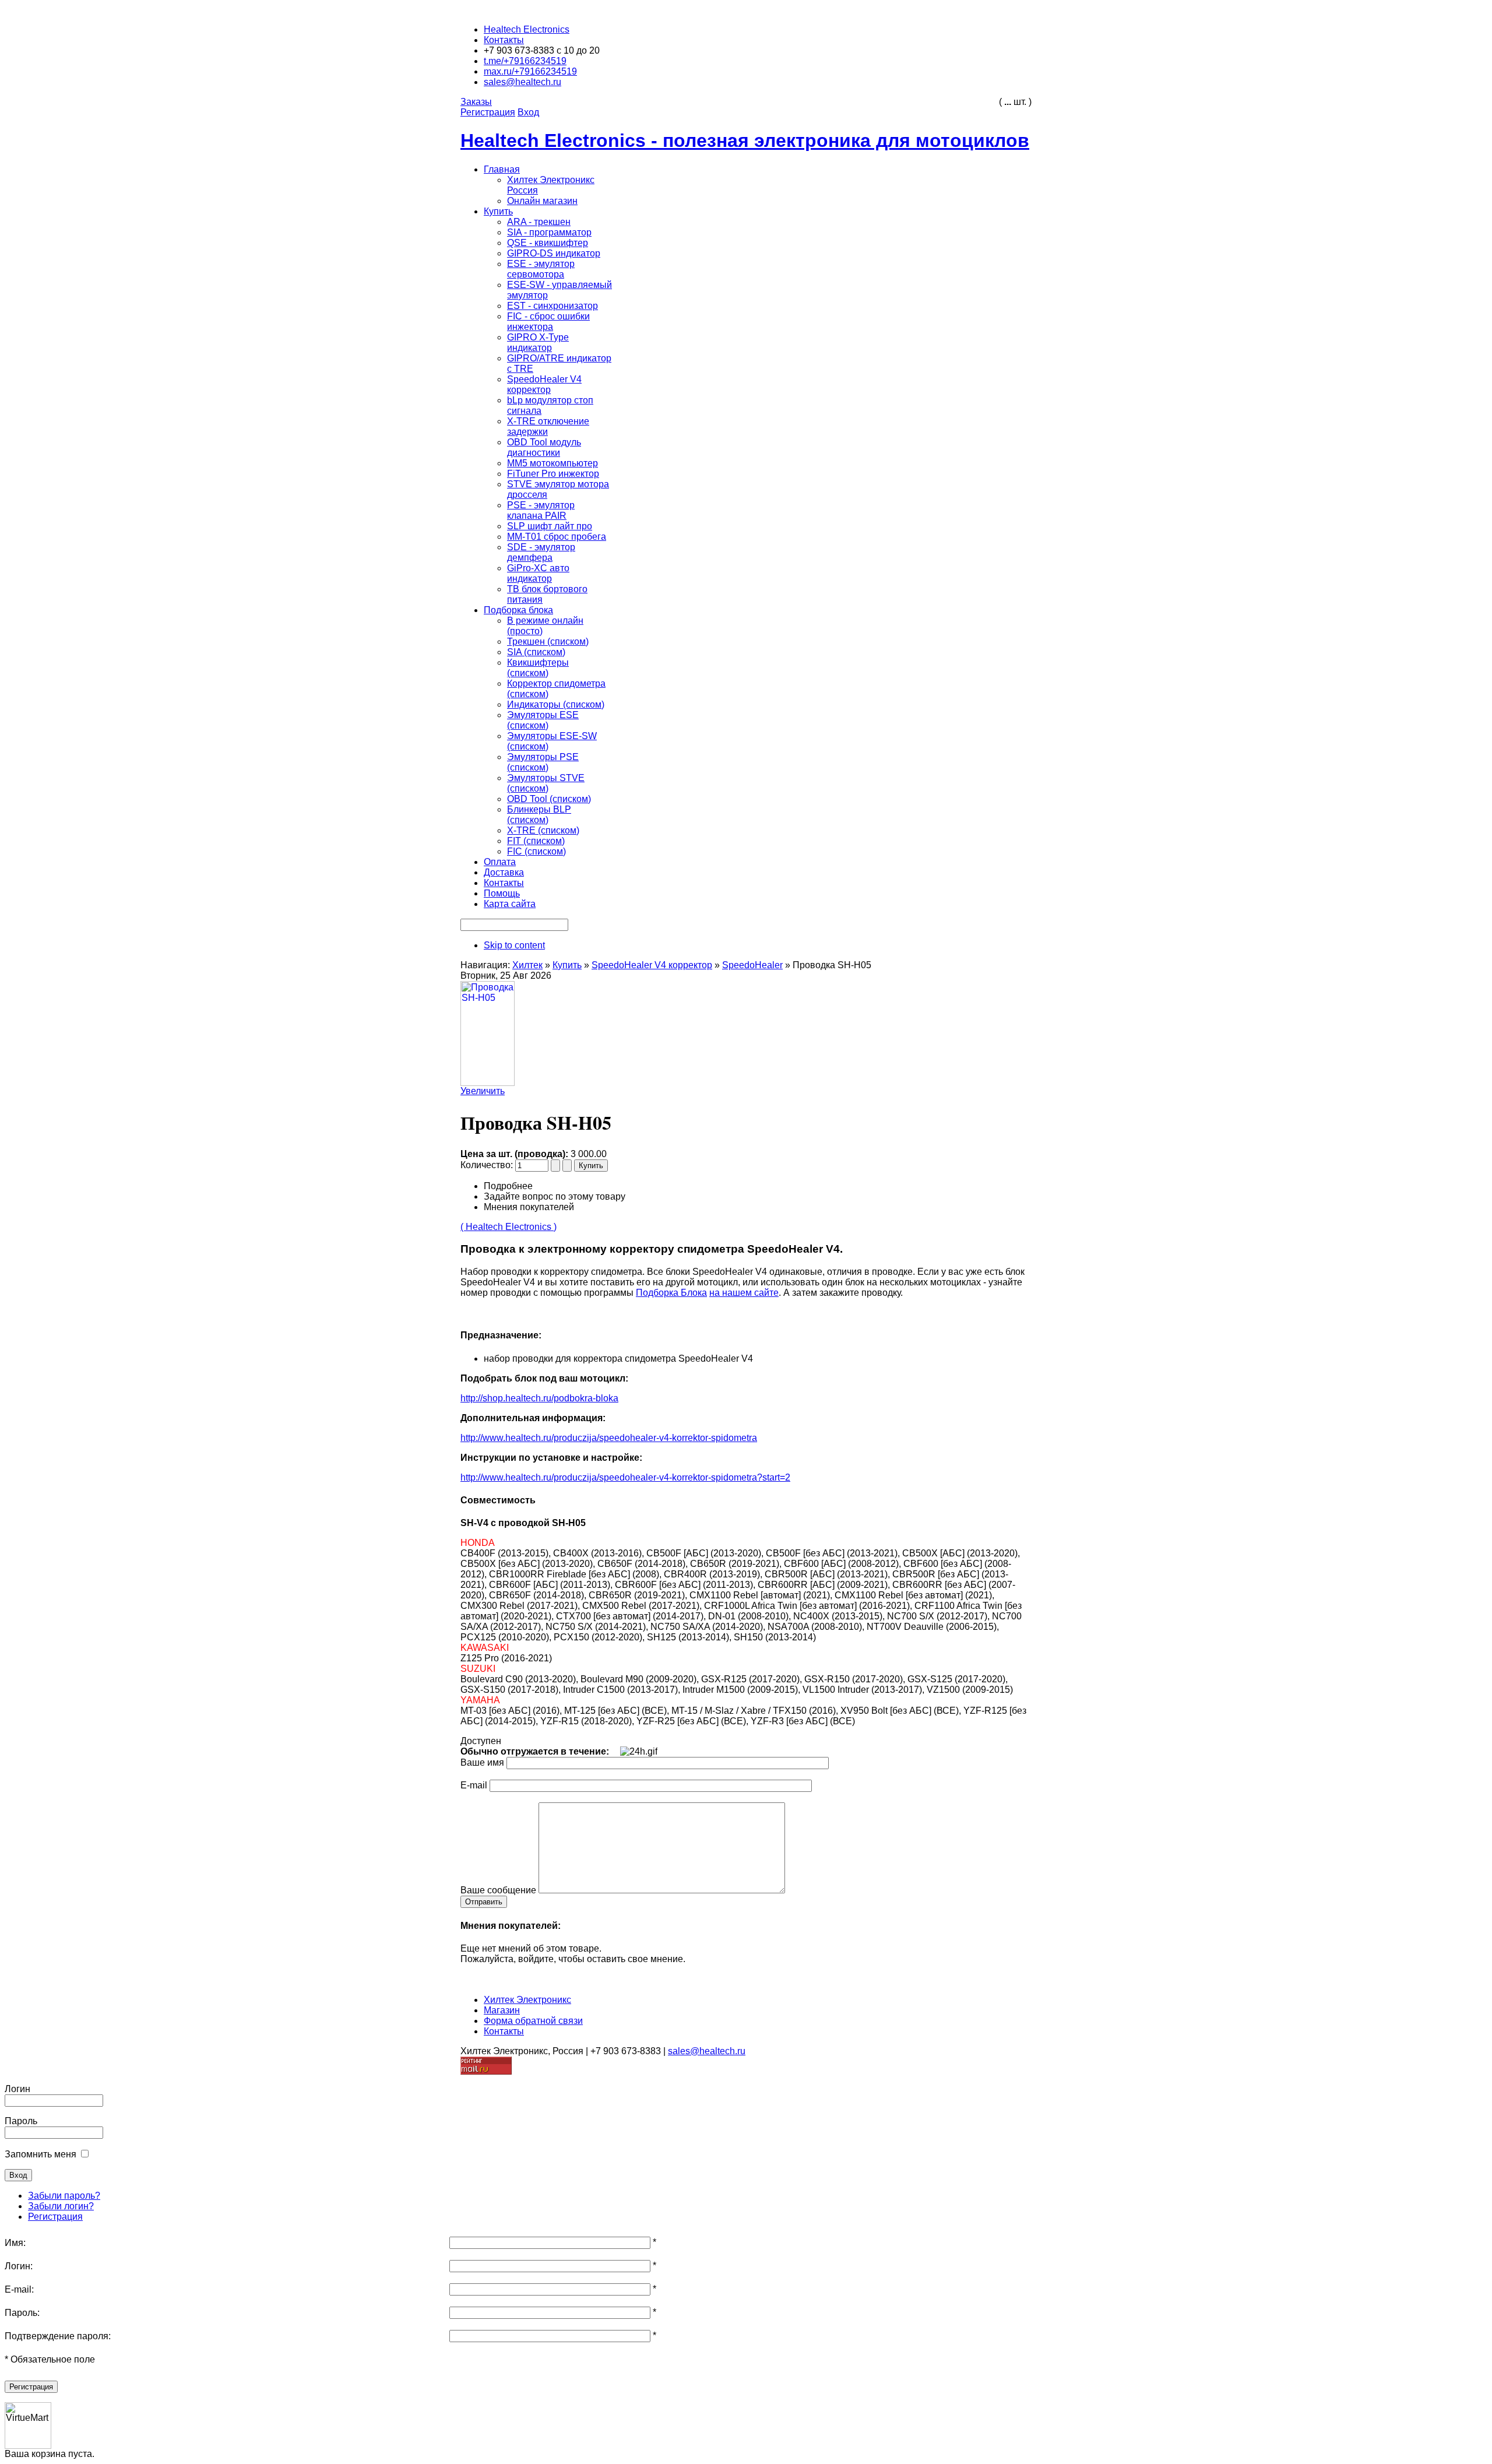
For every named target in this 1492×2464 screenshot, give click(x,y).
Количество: (488, 1165)
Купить (567, 965)
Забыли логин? (61, 2206)
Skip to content (514, 945)
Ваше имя (482, 1762)
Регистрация (55, 2217)
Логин (17, 2089)
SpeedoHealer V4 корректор (652, 965)
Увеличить (483, 1091)
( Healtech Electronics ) (509, 1227)
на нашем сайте (744, 1293)
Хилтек (527, 965)
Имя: (15, 2243)
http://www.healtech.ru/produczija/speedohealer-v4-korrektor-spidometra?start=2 (625, 1477)
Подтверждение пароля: (58, 2336)
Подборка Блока (671, 1293)
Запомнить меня (41, 2154)
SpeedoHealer (752, 965)
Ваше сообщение (498, 1890)
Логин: (19, 2266)
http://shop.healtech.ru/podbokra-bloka (539, 1398)
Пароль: (22, 2313)
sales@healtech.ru (707, 2051)
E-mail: (19, 2289)
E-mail (474, 1785)
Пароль (21, 2121)
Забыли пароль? (64, 2196)
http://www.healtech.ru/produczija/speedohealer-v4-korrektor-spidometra (609, 1438)
